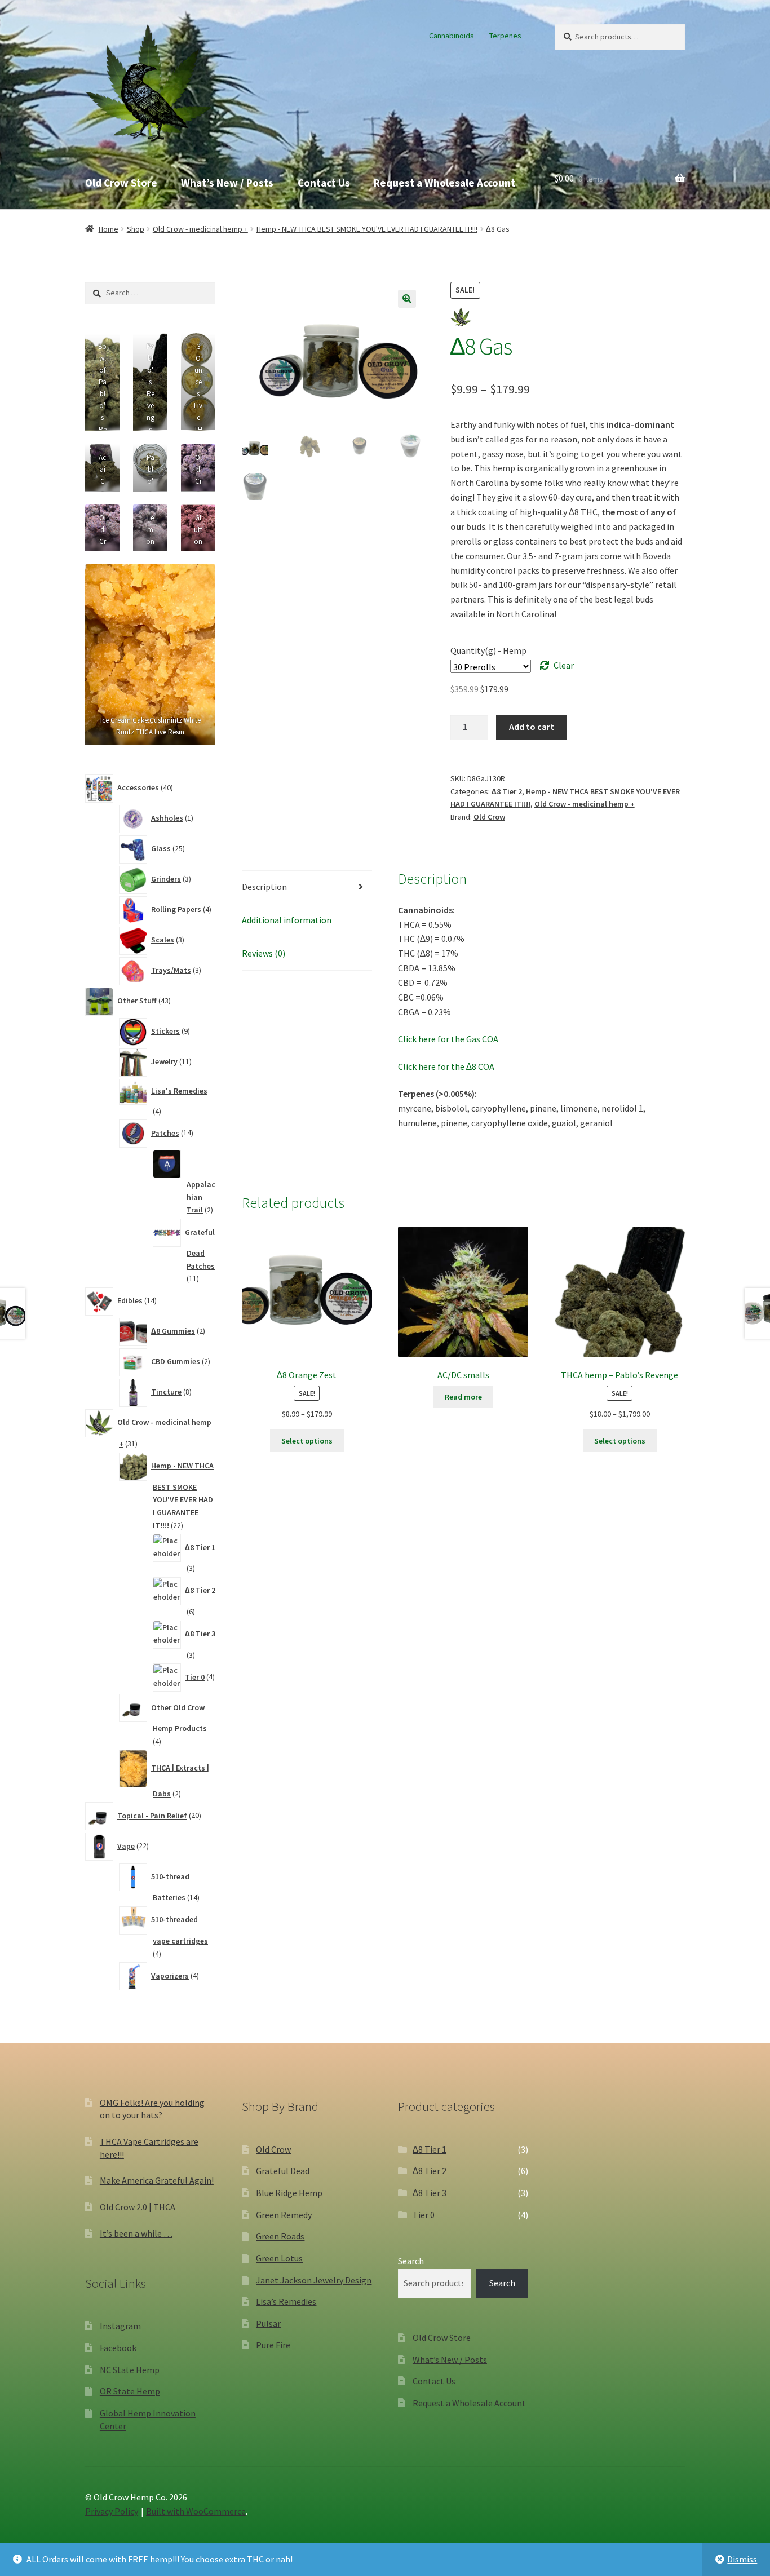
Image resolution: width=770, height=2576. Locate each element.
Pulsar (268, 2323)
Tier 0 (424, 2215)
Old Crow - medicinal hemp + (200, 229)
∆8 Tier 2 (507, 791)
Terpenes (505, 36)
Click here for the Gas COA (448, 1039)
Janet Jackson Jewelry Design (314, 2280)
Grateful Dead (283, 2171)
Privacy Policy (112, 2511)
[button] (407, 299)
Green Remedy (284, 2215)
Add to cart (532, 727)
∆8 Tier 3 (430, 2193)
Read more (463, 1397)
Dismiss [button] (742, 2559)
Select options (307, 1441)
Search (411, 2261)
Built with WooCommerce (196, 2511)
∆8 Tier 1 (430, 2149)
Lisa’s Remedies (286, 2301)
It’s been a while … (136, 2233)
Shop (136, 229)
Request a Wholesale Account (444, 183)
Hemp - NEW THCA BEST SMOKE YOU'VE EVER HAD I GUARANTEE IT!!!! (367, 229)
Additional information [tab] (287, 920)
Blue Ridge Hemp (289, 2193)
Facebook (118, 2348)
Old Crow (489, 817)
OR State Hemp (130, 2391)
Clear (564, 665)
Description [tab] (264, 887)
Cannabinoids (452, 36)
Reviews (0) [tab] (264, 953)
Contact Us (324, 183)
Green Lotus (279, 2258)
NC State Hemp (130, 2370)
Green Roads (280, 2236)
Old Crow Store (121, 183)
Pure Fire (273, 2345)
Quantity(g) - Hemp (488, 650)
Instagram (120, 2326)
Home (109, 229)
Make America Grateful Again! (157, 2180)
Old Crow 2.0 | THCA (138, 2207)
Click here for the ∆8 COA (446, 1066)
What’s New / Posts (227, 183)
